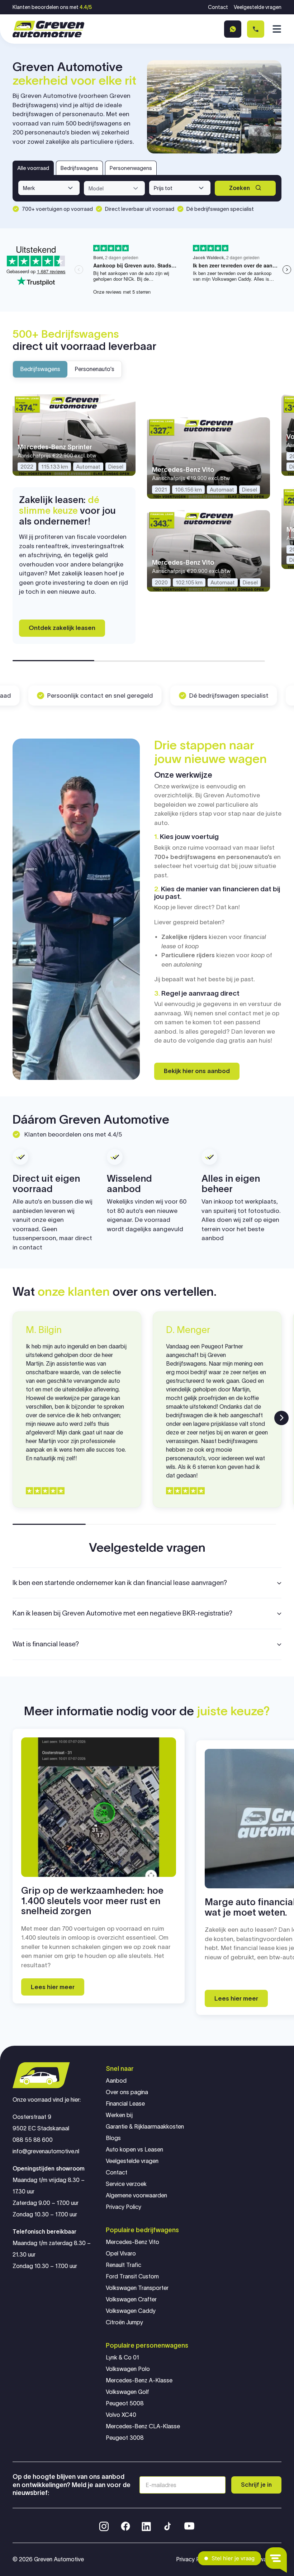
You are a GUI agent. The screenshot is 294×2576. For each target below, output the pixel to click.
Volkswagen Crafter (131, 2299)
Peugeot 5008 (125, 2403)
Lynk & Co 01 (122, 2357)
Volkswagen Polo (128, 2369)
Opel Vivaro (121, 2254)
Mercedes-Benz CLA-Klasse (143, 2426)
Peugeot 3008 (125, 2438)
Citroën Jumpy (124, 2322)
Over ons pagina (127, 2092)
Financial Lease (125, 2104)
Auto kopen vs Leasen (134, 2150)
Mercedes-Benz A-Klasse (139, 2380)
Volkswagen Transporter (137, 2288)
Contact (218, 7)
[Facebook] (125, 2525)
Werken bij (119, 2115)
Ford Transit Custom (132, 2276)
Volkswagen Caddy (131, 2311)
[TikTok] (167, 2525)
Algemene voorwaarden (136, 2195)
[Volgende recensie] (281, 1418)
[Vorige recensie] (13, 1418)
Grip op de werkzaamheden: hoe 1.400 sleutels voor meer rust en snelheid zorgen (92, 1901)
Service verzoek (126, 2184)
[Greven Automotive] (48, 29)
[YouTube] (189, 2525)
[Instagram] (104, 2525)
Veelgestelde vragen (258, 7)
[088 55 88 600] (256, 29)
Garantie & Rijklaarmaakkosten (145, 2127)
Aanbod (116, 2081)
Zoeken (240, 188)
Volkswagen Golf (127, 2392)
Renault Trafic (124, 2265)
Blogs (113, 2138)
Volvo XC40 (121, 2415)
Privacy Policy (124, 2207)
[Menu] (276, 29)
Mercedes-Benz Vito (132, 2242)
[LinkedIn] (146, 2525)
